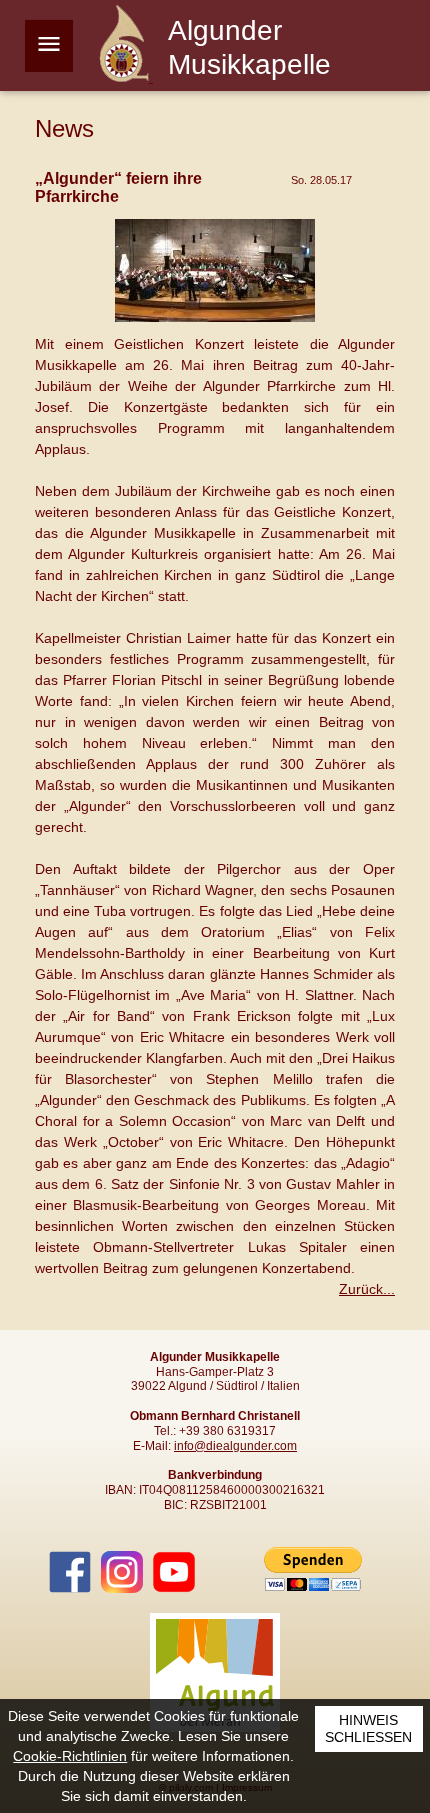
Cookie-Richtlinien (70, 1756)
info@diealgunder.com (235, 1446)
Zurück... (367, 1289)
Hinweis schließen (368, 1729)
